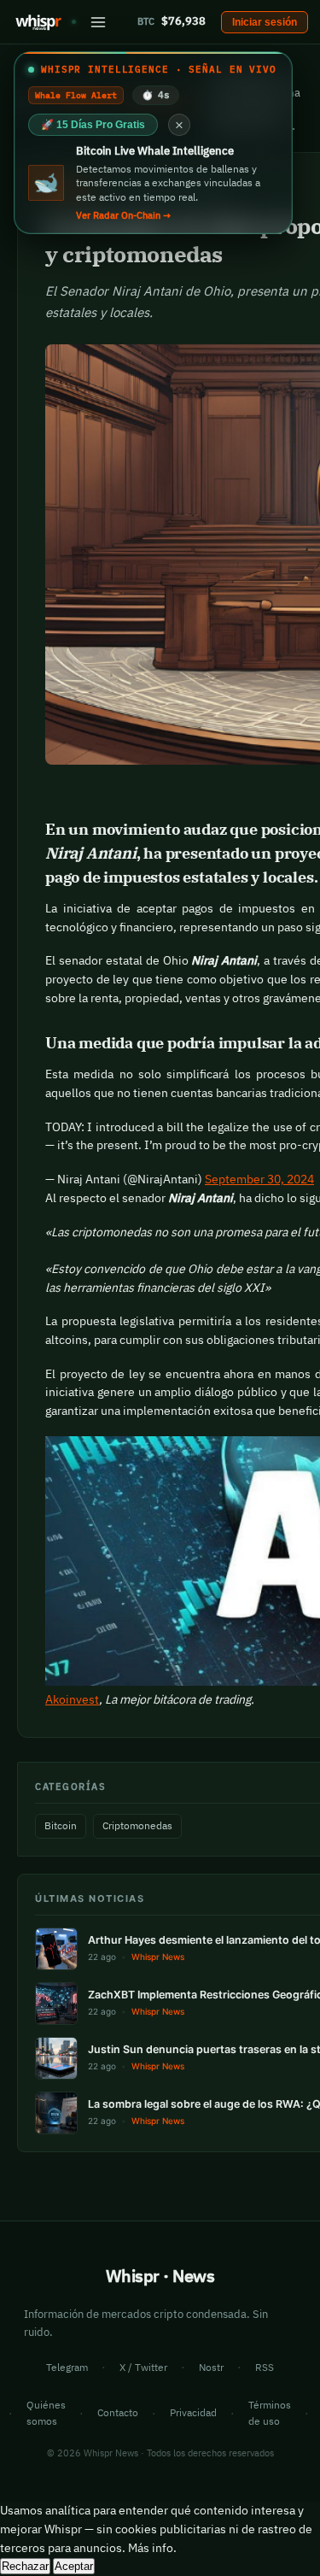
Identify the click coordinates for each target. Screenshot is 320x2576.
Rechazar (25, 2566)
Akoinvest (72, 1699)
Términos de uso (270, 2413)
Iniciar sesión (265, 22)
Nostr (211, 2367)
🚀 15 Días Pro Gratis (93, 125)
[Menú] (98, 22)
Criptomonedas (137, 1825)
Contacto (118, 2412)
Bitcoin (61, 1825)
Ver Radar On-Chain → (123, 215)
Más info (151, 2548)
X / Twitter (143, 2367)
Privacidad (193, 2412)
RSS (265, 2367)
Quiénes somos (46, 2413)
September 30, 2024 (259, 1179)
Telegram (67, 2367)
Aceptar (74, 2566)
